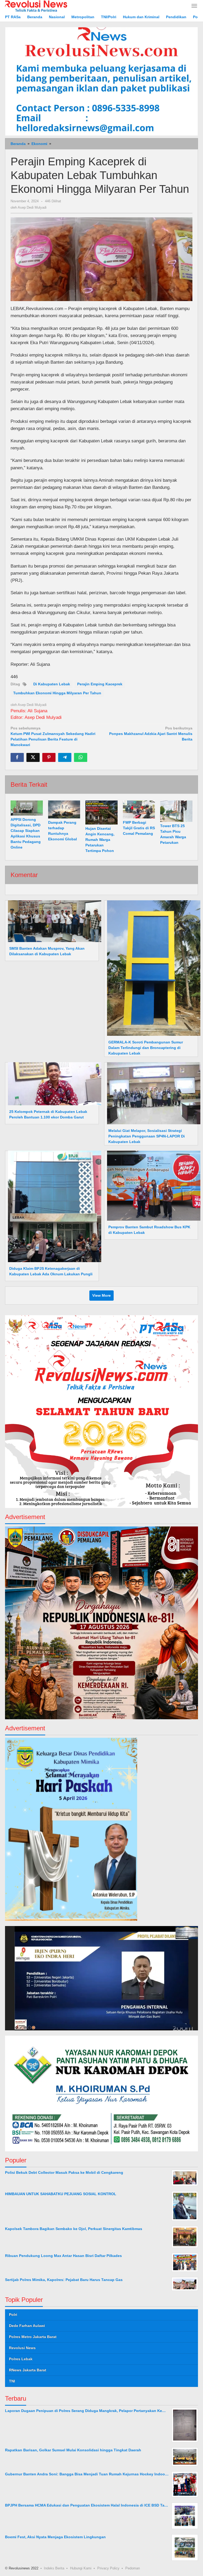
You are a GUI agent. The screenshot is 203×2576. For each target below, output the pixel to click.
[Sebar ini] (17, 757)
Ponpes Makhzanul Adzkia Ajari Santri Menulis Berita (151, 734)
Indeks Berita (54, 2568)
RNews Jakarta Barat (28, 2370)
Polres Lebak (21, 2359)
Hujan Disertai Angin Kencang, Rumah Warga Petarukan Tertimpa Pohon (100, 840)
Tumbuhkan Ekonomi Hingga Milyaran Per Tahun (57, 693)
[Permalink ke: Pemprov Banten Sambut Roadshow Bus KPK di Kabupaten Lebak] (152, 1185)
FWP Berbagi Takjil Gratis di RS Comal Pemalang (139, 828)
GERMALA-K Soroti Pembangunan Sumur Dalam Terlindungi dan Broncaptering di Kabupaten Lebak (146, 1048)
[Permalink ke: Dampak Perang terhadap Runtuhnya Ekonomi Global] (64, 809)
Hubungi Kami (81, 2568)
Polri (13, 2315)
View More (101, 1295)
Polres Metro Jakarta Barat (33, 2337)
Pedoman (133, 2568)
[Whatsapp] (81, 757)
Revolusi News (22, 2348)
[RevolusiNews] (36, 6)
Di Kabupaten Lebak (52, 684)
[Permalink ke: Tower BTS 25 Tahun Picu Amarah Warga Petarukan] (176, 811)
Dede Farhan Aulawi (27, 2326)
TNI (12, 2381)
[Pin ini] (49, 757)
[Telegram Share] (65, 757)
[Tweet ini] (33, 757)
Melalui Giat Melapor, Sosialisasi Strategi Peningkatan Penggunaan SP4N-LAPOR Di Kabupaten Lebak (147, 1136)
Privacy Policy (108, 2568)
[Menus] (194, 6)
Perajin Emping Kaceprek (100, 684)
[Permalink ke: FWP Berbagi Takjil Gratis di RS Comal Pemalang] (139, 809)
